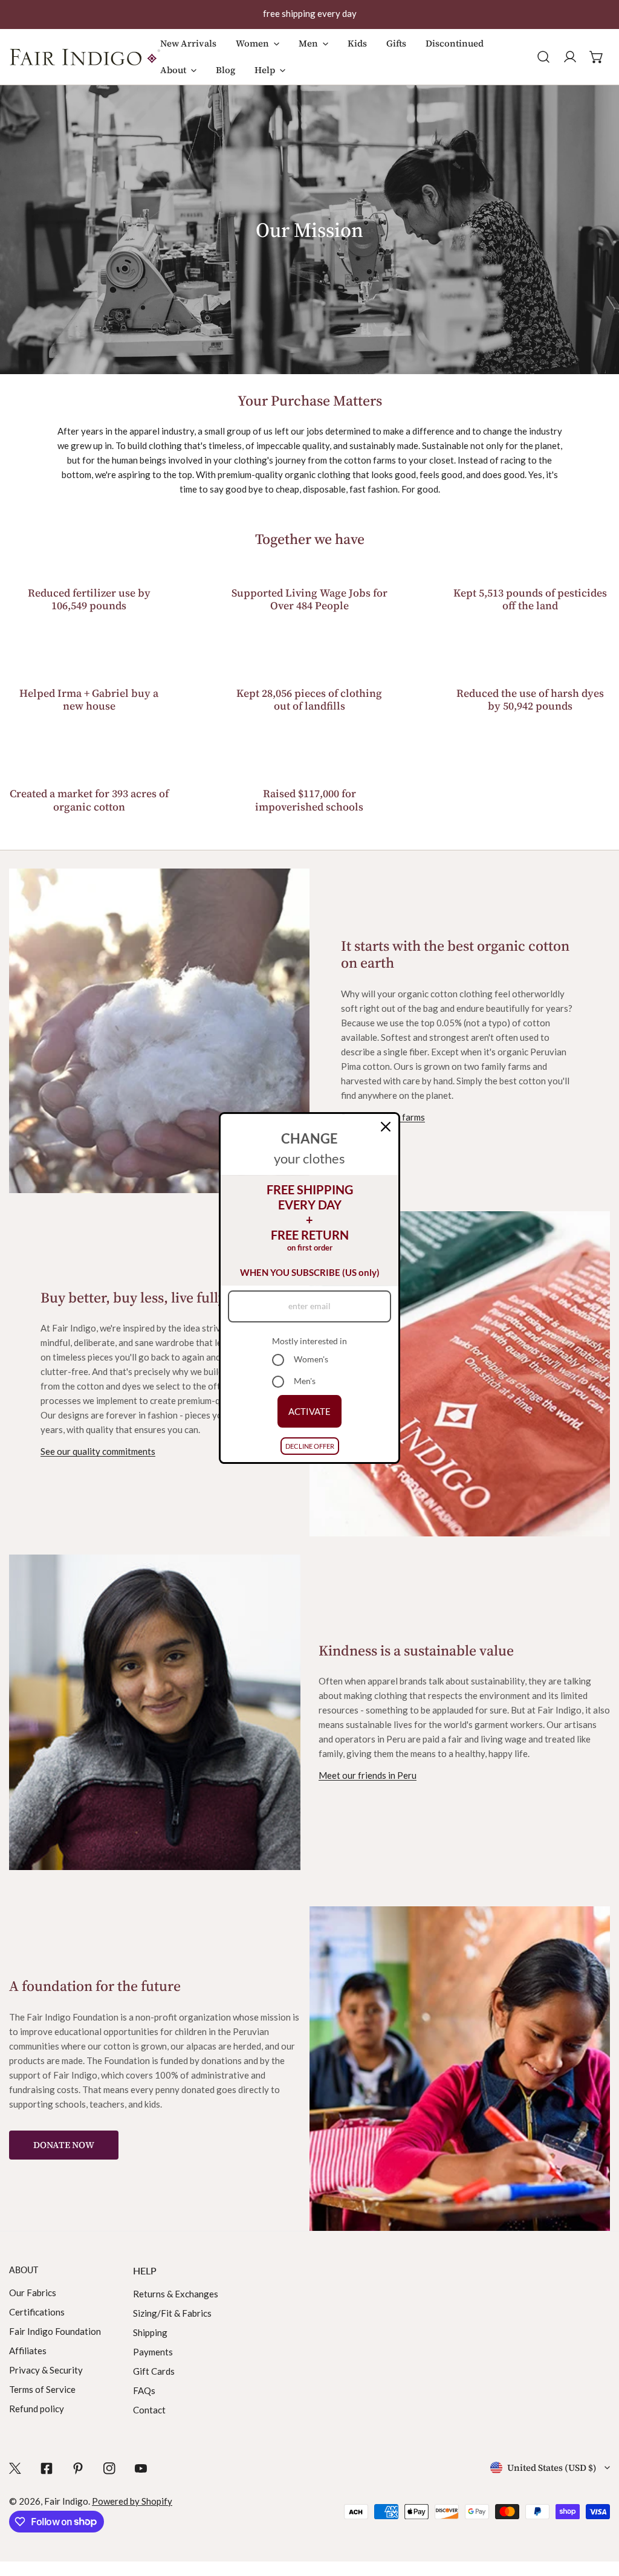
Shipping (150, 2332)
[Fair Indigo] (85, 57)
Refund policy (37, 2409)
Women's (311, 1359)
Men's (305, 1381)
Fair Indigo (66, 2501)
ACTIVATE (309, 1411)
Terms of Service (42, 2389)
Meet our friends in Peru (368, 1775)
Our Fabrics (33, 2293)
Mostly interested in (309, 1341)
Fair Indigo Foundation (55, 2331)
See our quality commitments (98, 1451)
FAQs (144, 2390)
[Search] (543, 57)
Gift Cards (154, 2371)
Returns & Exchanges (176, 2294)
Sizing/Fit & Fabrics (172, 2313)
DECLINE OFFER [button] (310, 1446)
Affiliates (28, 2351)
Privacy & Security (46, 2370)
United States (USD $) (552, 2468)
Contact (149, 2410)
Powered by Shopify (132, 2501)
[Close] (386, 1127)
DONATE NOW (64, 2145)
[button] (258, 50)
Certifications (37, 2312)
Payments (153, 2352)
